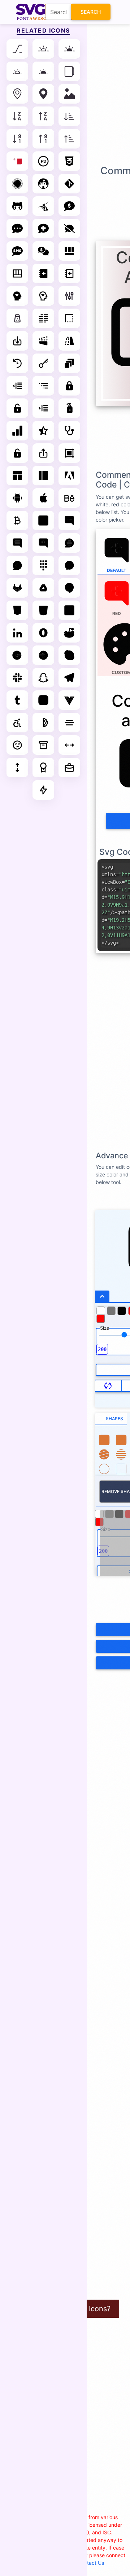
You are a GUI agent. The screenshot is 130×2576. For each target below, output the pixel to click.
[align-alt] (43, 318)
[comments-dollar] (43, 251)
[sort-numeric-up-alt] (43, 139)
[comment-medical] (43, 229)
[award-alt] (43, 768)
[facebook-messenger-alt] (69, 565)
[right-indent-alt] (43, 408)
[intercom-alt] (69, 610)
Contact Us (91, 2563)
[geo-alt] (17, 94)
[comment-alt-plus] (43, 543)
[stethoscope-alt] (69, 431)
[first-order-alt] (17, 184)
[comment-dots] (17, 229)
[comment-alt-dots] (69, 520)
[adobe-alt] (69, 476)
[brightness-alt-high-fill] (69, 49)
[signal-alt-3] (17, 431)
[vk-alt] (43, 700)
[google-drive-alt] (43, 588)
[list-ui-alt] (43, 386)
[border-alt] (69, 318)
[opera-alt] (43, 633)
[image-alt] (69, 94)
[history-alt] (17, 363)
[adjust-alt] (43, 723)
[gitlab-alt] (17, 588)
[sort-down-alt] (69, 116)
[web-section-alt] (43, 476)
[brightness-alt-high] (43, 49)
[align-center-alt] (69, 723)
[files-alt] (69, 71)
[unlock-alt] (17, 453)
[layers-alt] (69, 363)
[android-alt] (17, 498)
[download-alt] (17, 341)
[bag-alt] (69, 768)
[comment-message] (69, 543)
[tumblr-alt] (17, 700)
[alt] (17, 49)
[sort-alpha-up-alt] (43, 116)
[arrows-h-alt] (69, 745)
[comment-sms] (17, 251)
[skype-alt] (69, 655)
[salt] (17, 318)
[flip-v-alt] (69, 341)
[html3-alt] (17, 610)
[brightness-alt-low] (17, 71)
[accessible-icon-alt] (17, 723)
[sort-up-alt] (69, 139)
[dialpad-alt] (43, 565)
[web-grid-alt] (17, 476)
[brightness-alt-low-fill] (43, 71)
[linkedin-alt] (17, 633)
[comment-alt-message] (17, 543)
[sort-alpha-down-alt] (17, 116)
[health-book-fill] (43, 273)
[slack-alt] (17, 678)
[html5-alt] (43, 610)
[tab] (111, 1419)
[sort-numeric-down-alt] (17, 139)
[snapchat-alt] (43, 678)
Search (91, 12)
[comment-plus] (17, 565)
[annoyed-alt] (17, 745)
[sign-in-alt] (17, 655)
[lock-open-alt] (17, 408)
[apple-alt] (43, 498)
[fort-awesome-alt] (43, 184)
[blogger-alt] (43, 520)
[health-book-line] (69, 273)
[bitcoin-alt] (17, 520)
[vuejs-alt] (69, 700)
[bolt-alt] (43, 790)
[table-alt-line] (17, 273)
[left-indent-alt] (17, 386)
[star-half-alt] (43, 431)
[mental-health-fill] (17, 296)
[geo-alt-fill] (43, 94)
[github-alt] (17, 206)
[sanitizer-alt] (69, 408)
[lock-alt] (69, 386)
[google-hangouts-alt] (69, 588)
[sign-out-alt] (43, 655)
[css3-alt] (69, 161)
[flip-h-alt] (43, 341)
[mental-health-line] (43, 296)
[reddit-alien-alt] (69, 633)
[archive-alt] (43, 745)
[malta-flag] (17, 161)
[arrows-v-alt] (17, 768)
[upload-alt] (43, 453)
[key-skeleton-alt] (43, 363)
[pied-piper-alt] (43, 206)
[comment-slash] (69, 229)
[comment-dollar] (69, 206)
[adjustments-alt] (69, 296)
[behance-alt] (69, 498)
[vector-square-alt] (69, 453)
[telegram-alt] (69, 678)
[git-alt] (69, 184)
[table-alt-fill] (69, 251)
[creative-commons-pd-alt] (43, 161)
